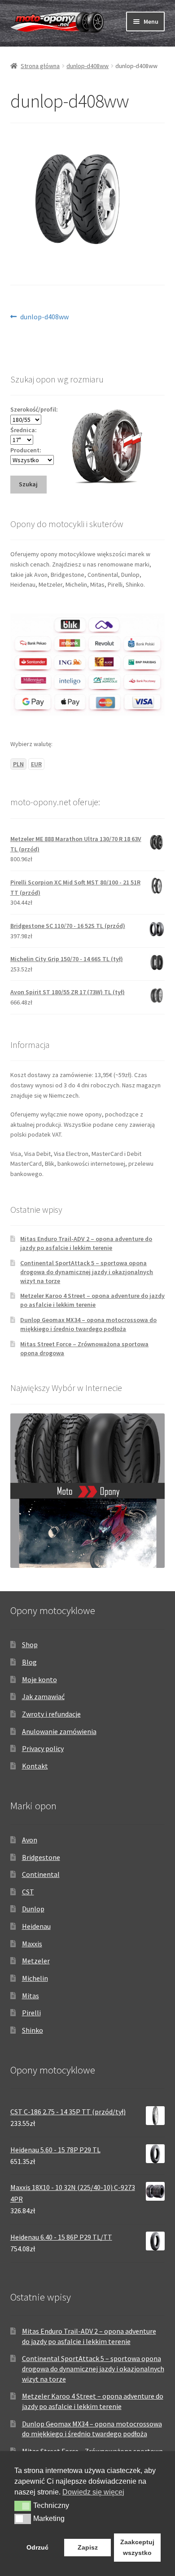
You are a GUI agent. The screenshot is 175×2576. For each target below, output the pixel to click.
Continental (41, 1874)
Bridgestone (41, 1857)
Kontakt (35, 1766)
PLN (18, 764)
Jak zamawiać (43, 1696)
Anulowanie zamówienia (59, 1731)
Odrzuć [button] (37, 2547)
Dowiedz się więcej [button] (93, 2492)
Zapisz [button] (88, 2547)
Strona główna (40, 66)
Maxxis (32, 1944)
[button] (23, 2506)
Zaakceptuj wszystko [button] (137, 2547)
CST (28, 1892)
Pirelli (31, 2013)
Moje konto (39, 1679)
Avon (30, 1840)
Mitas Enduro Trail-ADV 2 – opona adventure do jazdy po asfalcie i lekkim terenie (86, 1243)
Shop (30, 1644)
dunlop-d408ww (87, 66)
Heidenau (36, 1926)
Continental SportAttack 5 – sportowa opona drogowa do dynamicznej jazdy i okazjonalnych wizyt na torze (87, 1272)
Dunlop (33, 1909)
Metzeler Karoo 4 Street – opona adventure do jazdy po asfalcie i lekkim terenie (92, 1300)
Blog (29, 1662)
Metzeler (36, 1961)
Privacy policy (43, 1748)
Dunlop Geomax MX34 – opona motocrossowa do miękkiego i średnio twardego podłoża (88, 1324)
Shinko (33, 2030)
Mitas (31, 1996)
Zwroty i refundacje (51, 1714)
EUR (36, 764)
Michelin (35, 1978)
